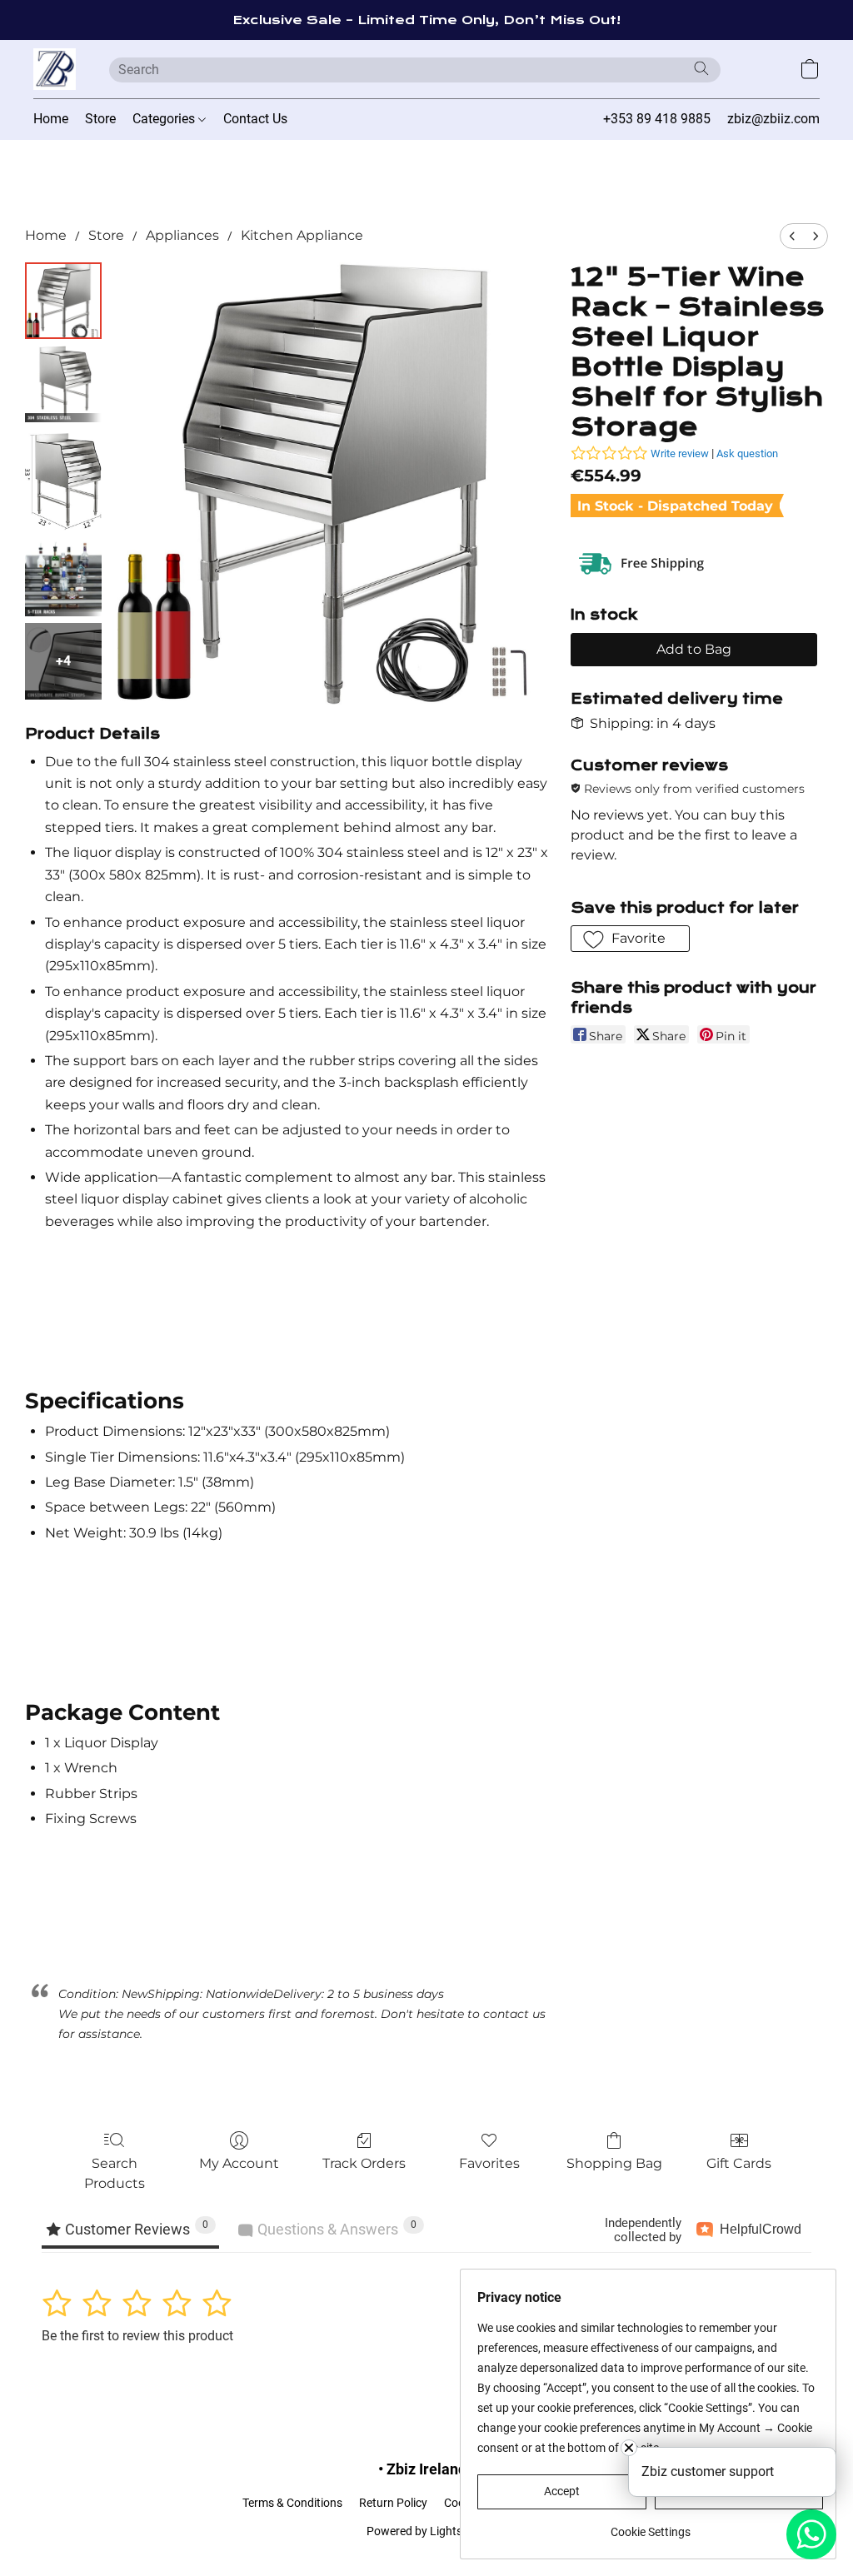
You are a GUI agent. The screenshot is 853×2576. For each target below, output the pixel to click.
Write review (680, 453)
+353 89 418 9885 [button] (657, 119)
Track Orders (364, 2163)
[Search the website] (701, 68)
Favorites (489, 2163)
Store (100, 119)
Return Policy (393, 2503)
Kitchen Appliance (302, 235)
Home (51, 119)
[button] (55, 69)
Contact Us (255, 119)
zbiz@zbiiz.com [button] (773, 119)
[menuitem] (792, 236)
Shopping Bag (614, 2163)
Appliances (182, 235)
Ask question (747, 453)
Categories (165, 119)
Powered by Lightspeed (427, 2531)
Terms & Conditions (292, 2503)
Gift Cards (739, 2163)
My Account (239, 2163)
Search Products (115, 2173)
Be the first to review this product (137, 2336)
